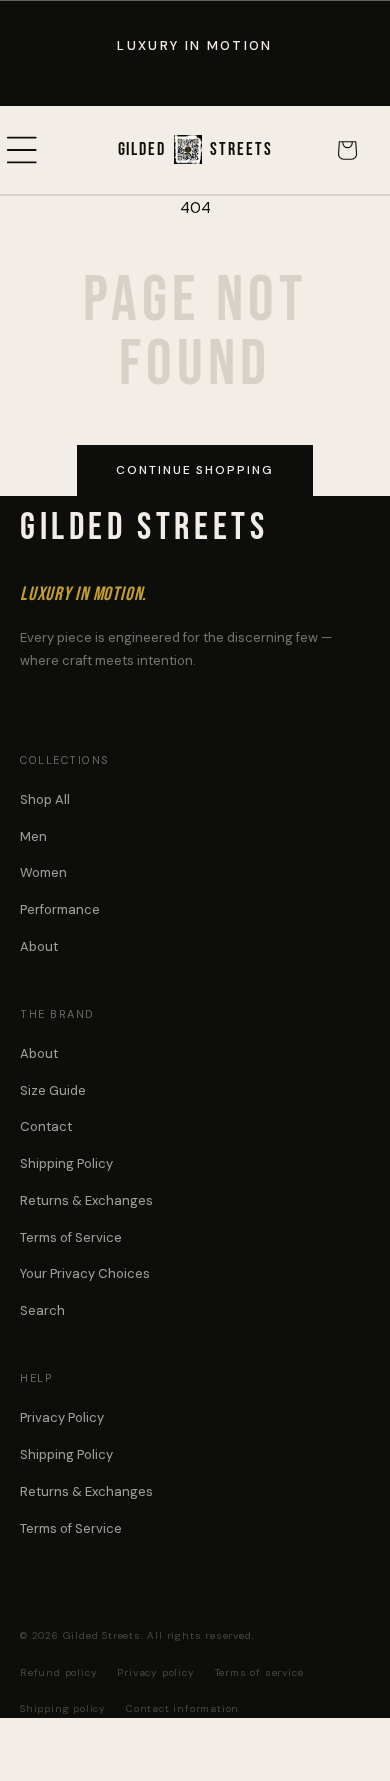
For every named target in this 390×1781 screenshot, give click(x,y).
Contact (46, 1126)
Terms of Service (71, 1237)
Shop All (45, 799)
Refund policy (58, 1672)
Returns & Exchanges (86, 1200)
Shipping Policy (66, 1163)
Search (42, 1310)
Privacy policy (155, 1672)
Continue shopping (195, 470)
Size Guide (53, 1090)
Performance (60, 909)
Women (43, 872)
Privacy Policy (62, 1417)
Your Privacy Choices (85, 1273)
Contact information (182, 1708)
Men (33, 836)
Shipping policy (63, 1708)
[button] (45, 150)
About (39, 946)
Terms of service (259, 1672)
